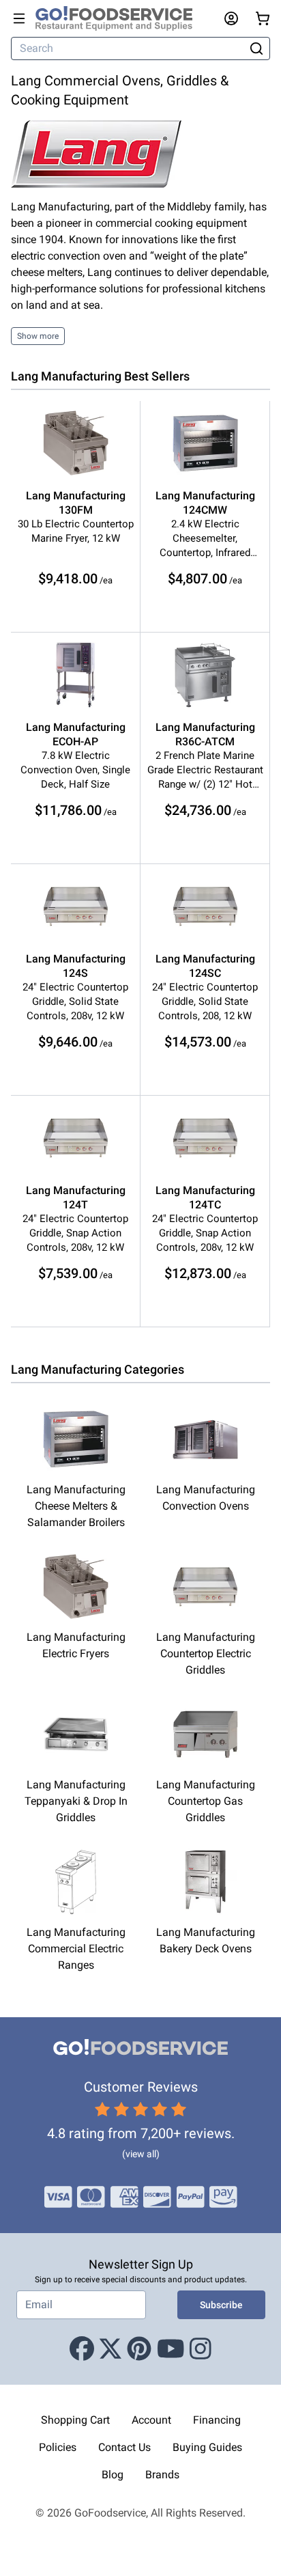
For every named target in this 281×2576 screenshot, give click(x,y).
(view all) (141, 2154)
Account (151, 2420)
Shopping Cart (75, 2420)
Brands (162, 2475)
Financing (217, 2420)
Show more (38, 336)
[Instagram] (201, 2349)
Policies (58, 2447)
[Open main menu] (19, 18)
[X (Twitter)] (110, 2349)
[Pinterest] (139, 2349)
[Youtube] (171, 2349)
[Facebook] (82, 2349)
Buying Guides (207, 2447)
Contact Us (124, 2447)
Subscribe (221, 2305)
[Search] (257, 49)
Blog (113, 2475)
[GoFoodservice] (119, 18)
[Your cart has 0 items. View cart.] (263, 18)
